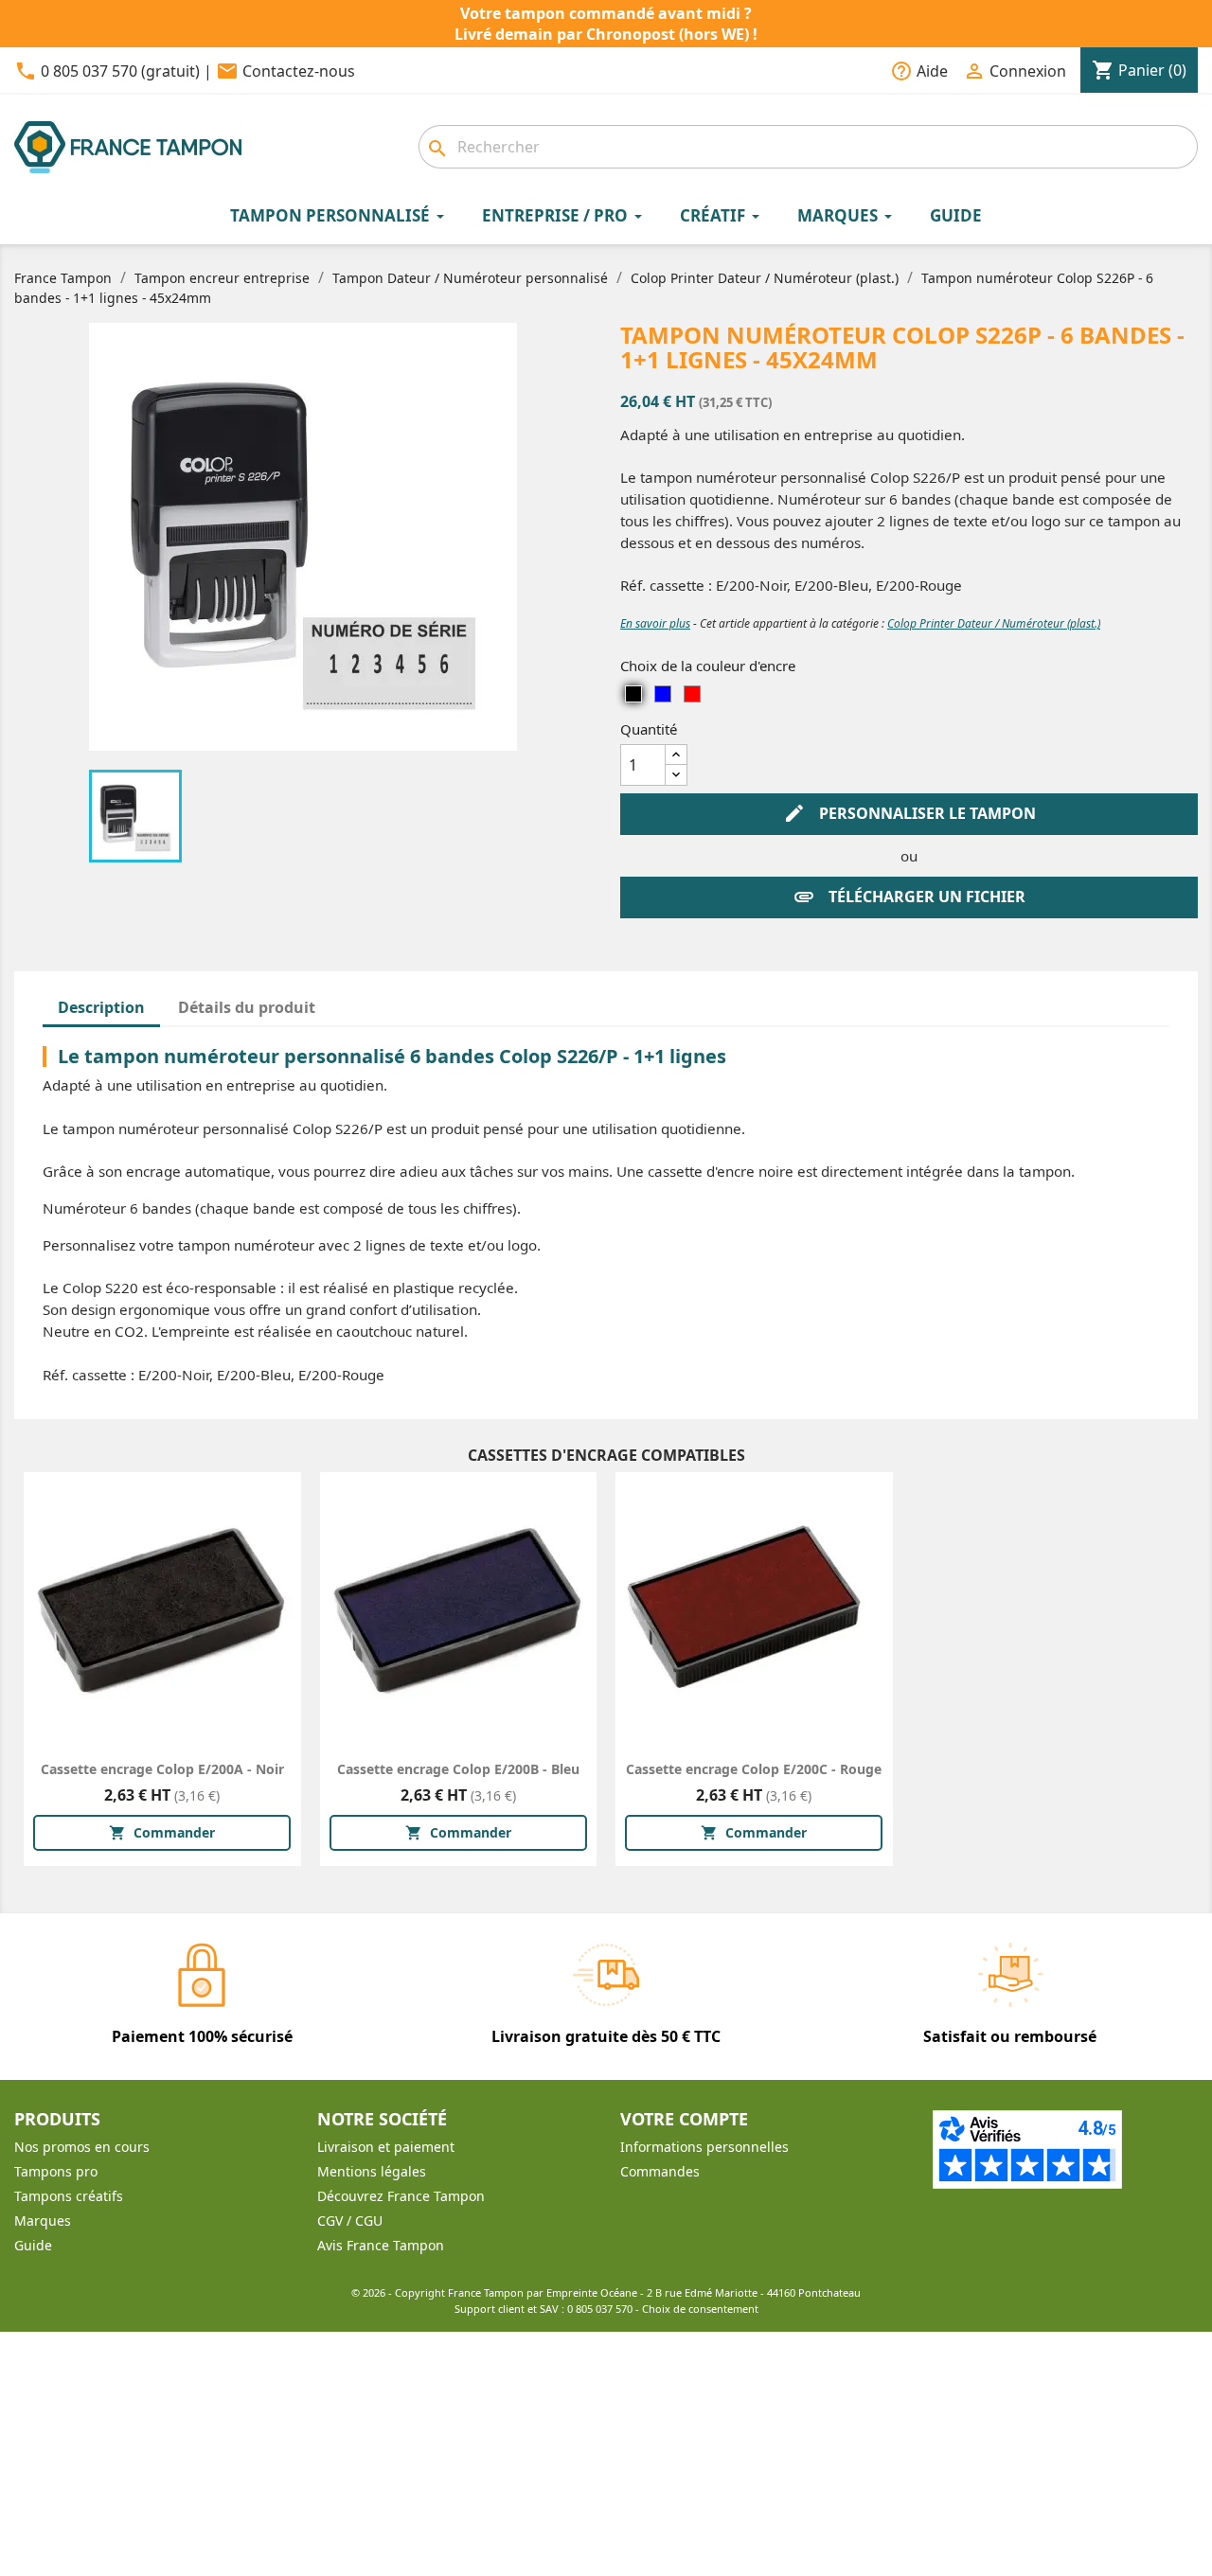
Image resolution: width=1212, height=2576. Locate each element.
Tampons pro (56, 2171)
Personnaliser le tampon (909, 813)
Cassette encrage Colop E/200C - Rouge (754, 1769)
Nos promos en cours (82, 2147)
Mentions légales (372, 2171)
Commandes (660, 2171)
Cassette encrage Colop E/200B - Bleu (458, 1769)
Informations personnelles (704, 2147)
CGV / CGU (350, 2221)
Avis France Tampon (381, 2245)
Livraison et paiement (386, 2147)
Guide (33, 2245)
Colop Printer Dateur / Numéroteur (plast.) (994, 623)
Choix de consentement (700, 2309)
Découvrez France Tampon (401, 2196)
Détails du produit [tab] (247, 1007)
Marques (43, 2221)
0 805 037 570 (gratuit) (120, 71)
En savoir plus (655, 623)
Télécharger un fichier (909, 897)
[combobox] (808, 147)
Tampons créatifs (69, 2196)
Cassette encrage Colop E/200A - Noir (162, 1769)
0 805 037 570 (600, 2309)
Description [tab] (101, 1007)
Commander (162, 1832)
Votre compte (684, 2119)
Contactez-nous (299, 71)
